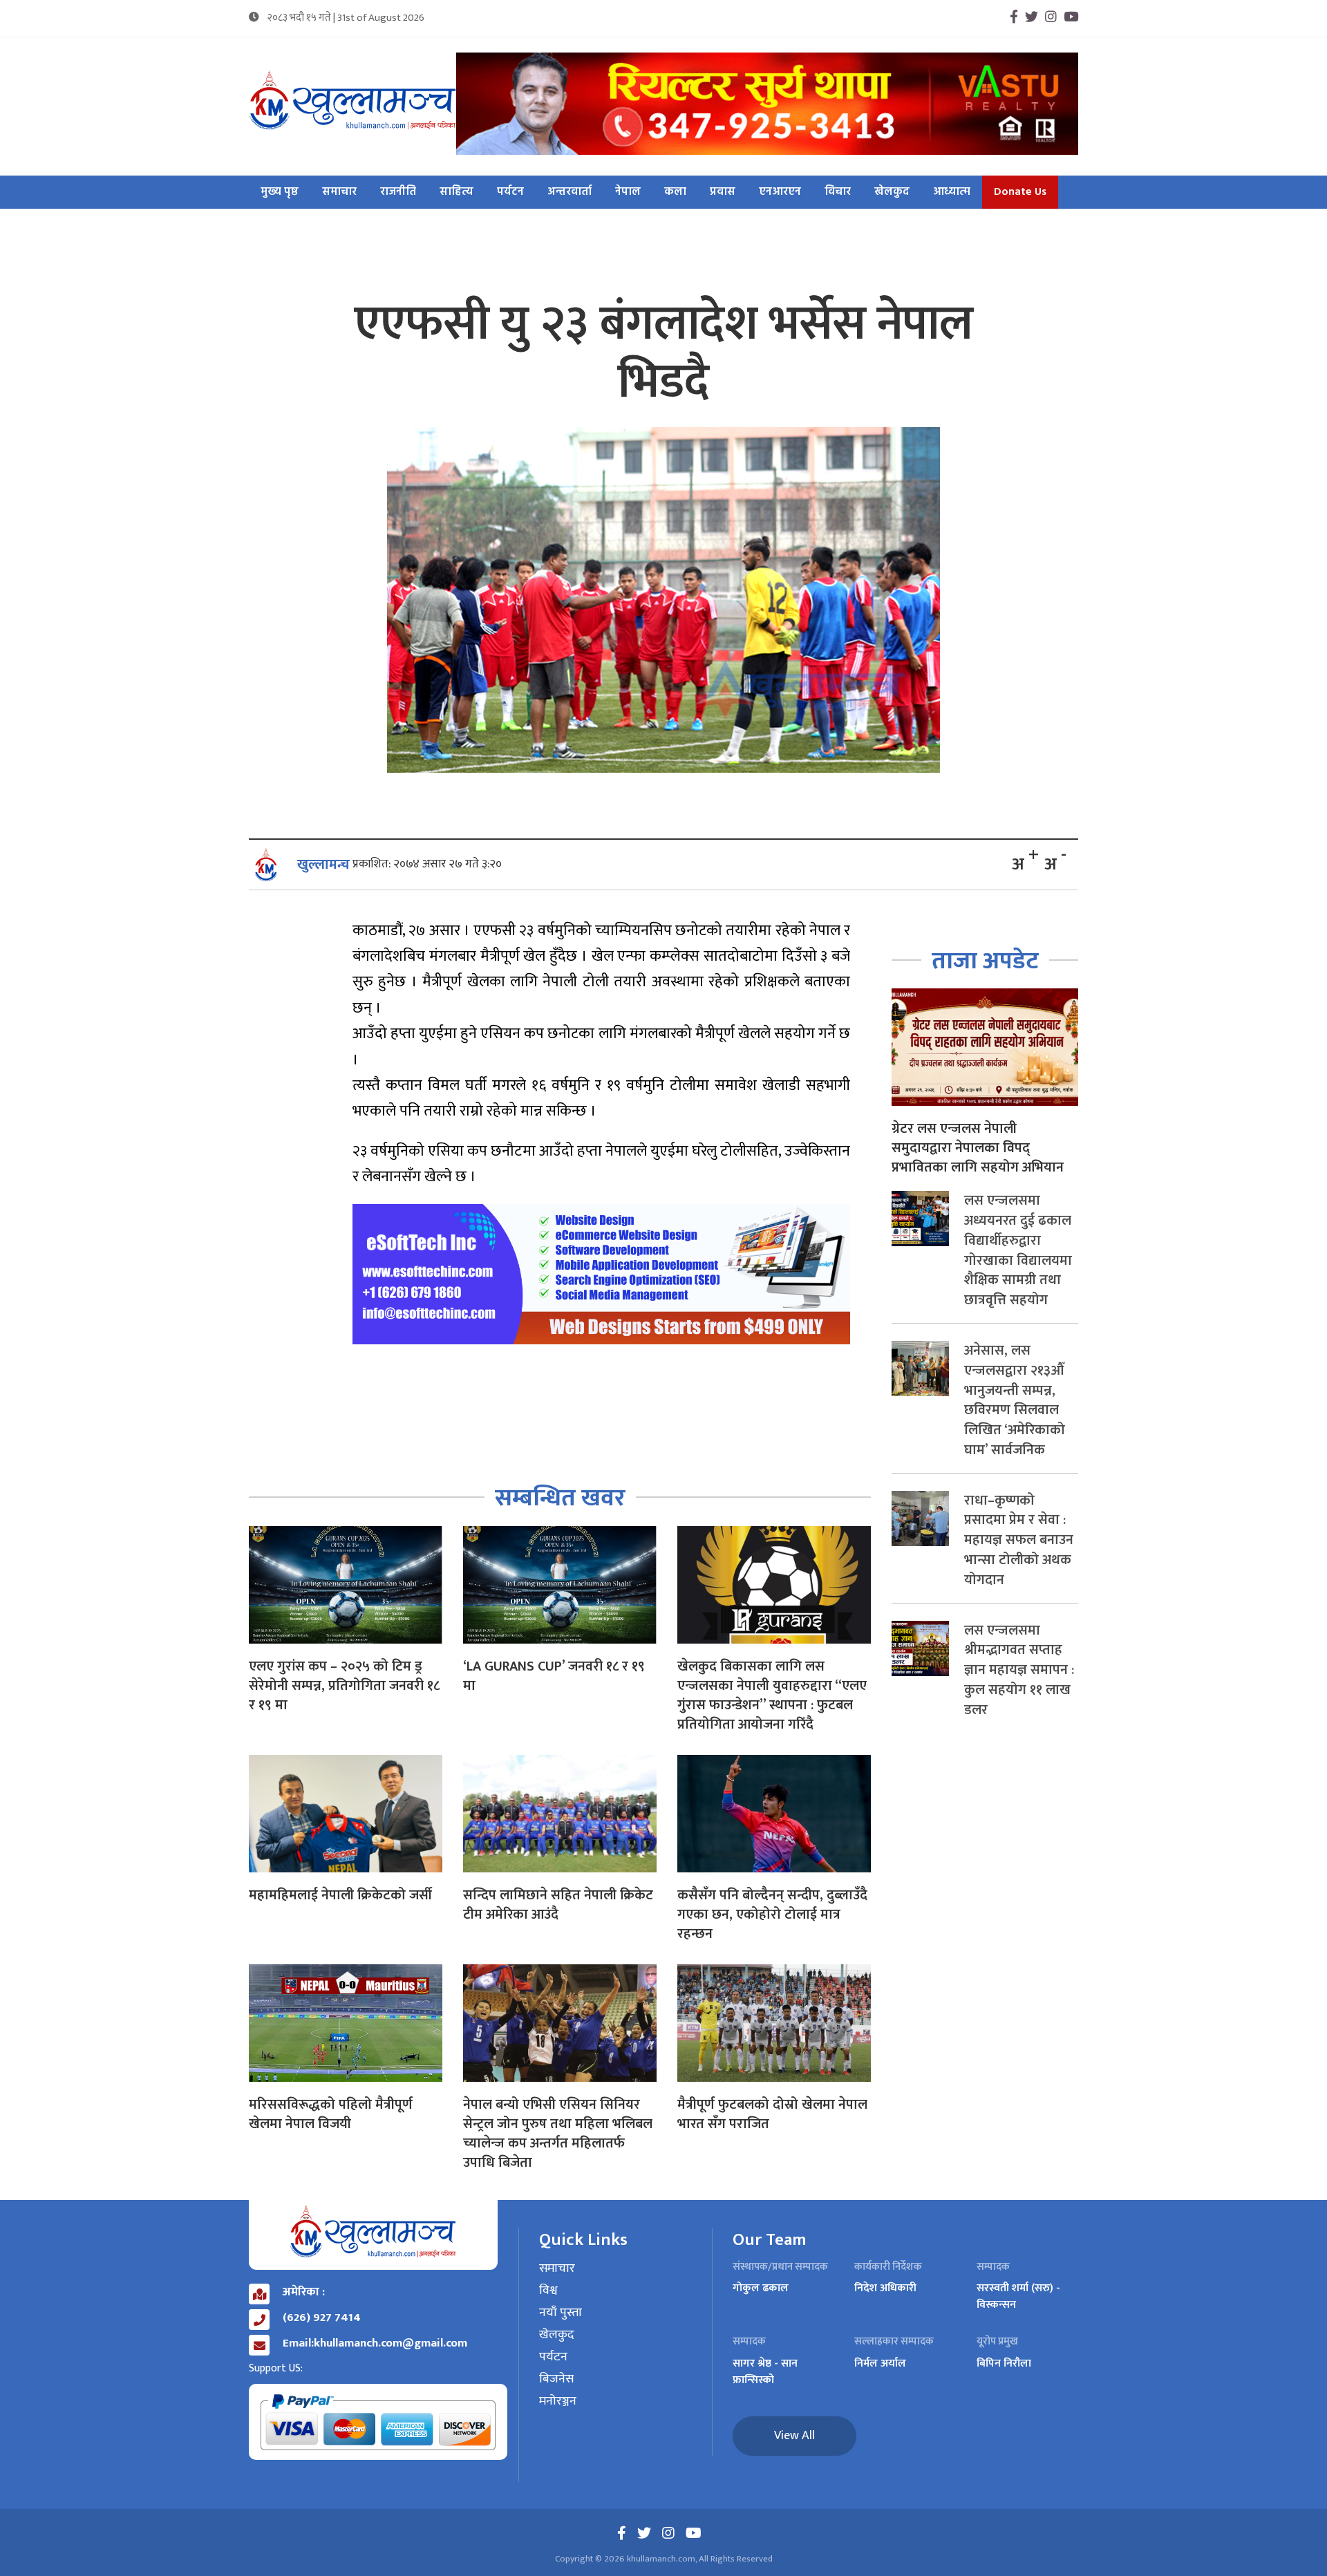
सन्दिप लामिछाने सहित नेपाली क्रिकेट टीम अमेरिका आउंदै (558, 1905)
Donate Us (1020, 192)
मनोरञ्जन (558, 2402)
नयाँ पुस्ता (561, 2313)
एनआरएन (780, 192)
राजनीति (398, 192)
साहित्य (457, 192)
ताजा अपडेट (985, 961)
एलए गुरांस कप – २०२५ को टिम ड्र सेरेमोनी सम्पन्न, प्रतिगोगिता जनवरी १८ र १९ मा (344, 1686)
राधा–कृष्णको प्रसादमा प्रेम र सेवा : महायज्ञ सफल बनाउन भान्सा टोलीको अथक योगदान (1019, 1540)
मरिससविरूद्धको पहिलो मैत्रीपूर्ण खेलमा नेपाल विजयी (331, 2114)
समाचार (339, 192)
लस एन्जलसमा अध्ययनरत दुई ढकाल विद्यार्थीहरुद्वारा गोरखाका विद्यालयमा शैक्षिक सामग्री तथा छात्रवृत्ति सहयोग (1018, 1250)
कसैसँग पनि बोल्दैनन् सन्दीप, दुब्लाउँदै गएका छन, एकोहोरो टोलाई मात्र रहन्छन (772, 1915)
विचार (838, 192)
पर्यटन (510, 192)
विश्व (548, 2291)
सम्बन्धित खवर (560, 1498)
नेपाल (628, 192)
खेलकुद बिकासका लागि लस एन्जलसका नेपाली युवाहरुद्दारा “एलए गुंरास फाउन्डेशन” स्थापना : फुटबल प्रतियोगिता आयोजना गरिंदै (772, 1695)
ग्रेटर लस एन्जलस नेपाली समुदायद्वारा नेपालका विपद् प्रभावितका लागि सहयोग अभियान (978, 1148)
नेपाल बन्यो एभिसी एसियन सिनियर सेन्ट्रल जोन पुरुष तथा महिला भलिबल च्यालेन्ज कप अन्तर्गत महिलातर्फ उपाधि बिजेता (558, 2134)
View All (794, 2436)
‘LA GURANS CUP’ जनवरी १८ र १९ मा (554, 1676)
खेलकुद (892, 192)
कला (675, 192)
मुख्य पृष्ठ (280, 192)
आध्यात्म (952, 192)
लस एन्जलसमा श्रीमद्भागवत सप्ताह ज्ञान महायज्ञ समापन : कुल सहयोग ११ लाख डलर (1019, 1670)
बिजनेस (556, 2380)
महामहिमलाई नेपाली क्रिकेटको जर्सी (340, 1895)
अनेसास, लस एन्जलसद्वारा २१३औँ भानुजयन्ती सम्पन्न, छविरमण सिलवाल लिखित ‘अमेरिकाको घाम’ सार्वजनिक (1015, 1400)
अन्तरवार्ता (570, 192)
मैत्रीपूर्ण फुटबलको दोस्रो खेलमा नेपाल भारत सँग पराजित (772, 2114)
